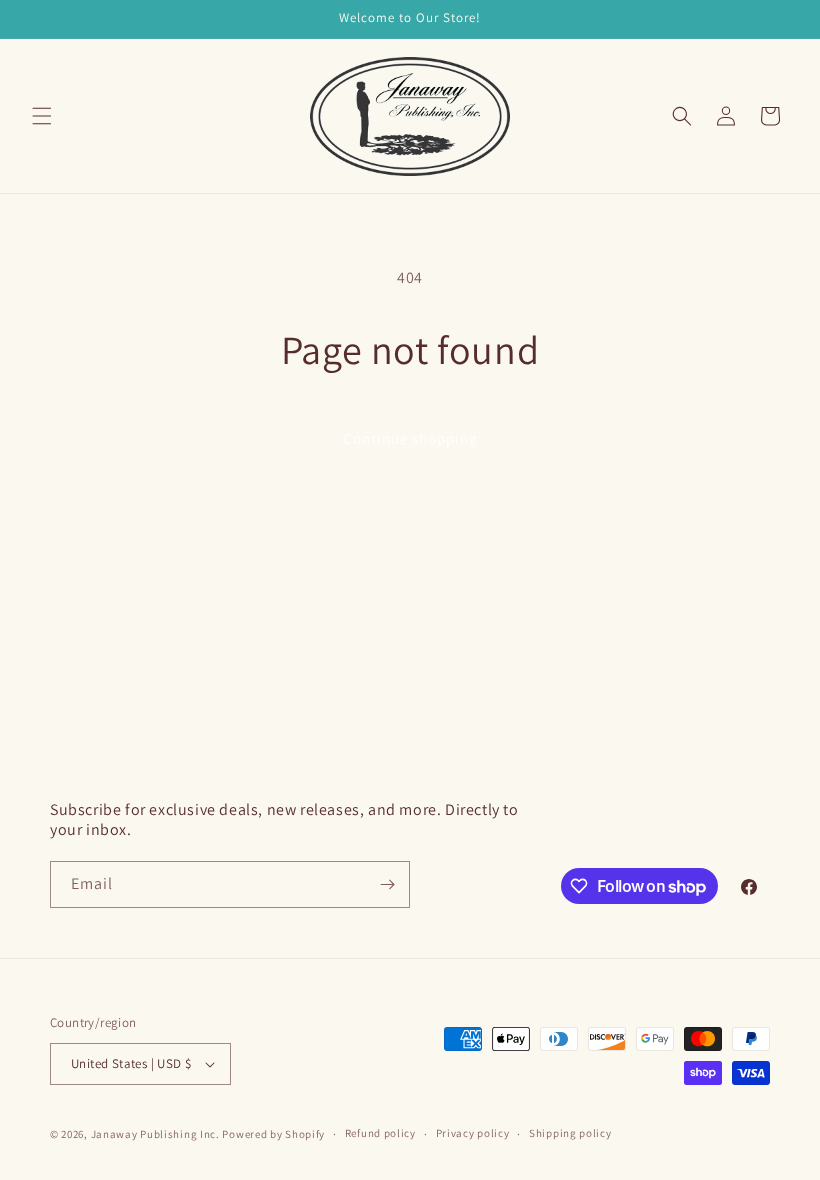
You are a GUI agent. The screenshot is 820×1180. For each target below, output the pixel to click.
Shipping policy (570, 1133)
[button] (42, 116)
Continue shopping (410, 438)
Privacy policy (473, 1133)
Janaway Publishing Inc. (155, 1134)
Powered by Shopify (273, 1134)
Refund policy (380, 1133)
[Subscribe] (387, 884)
